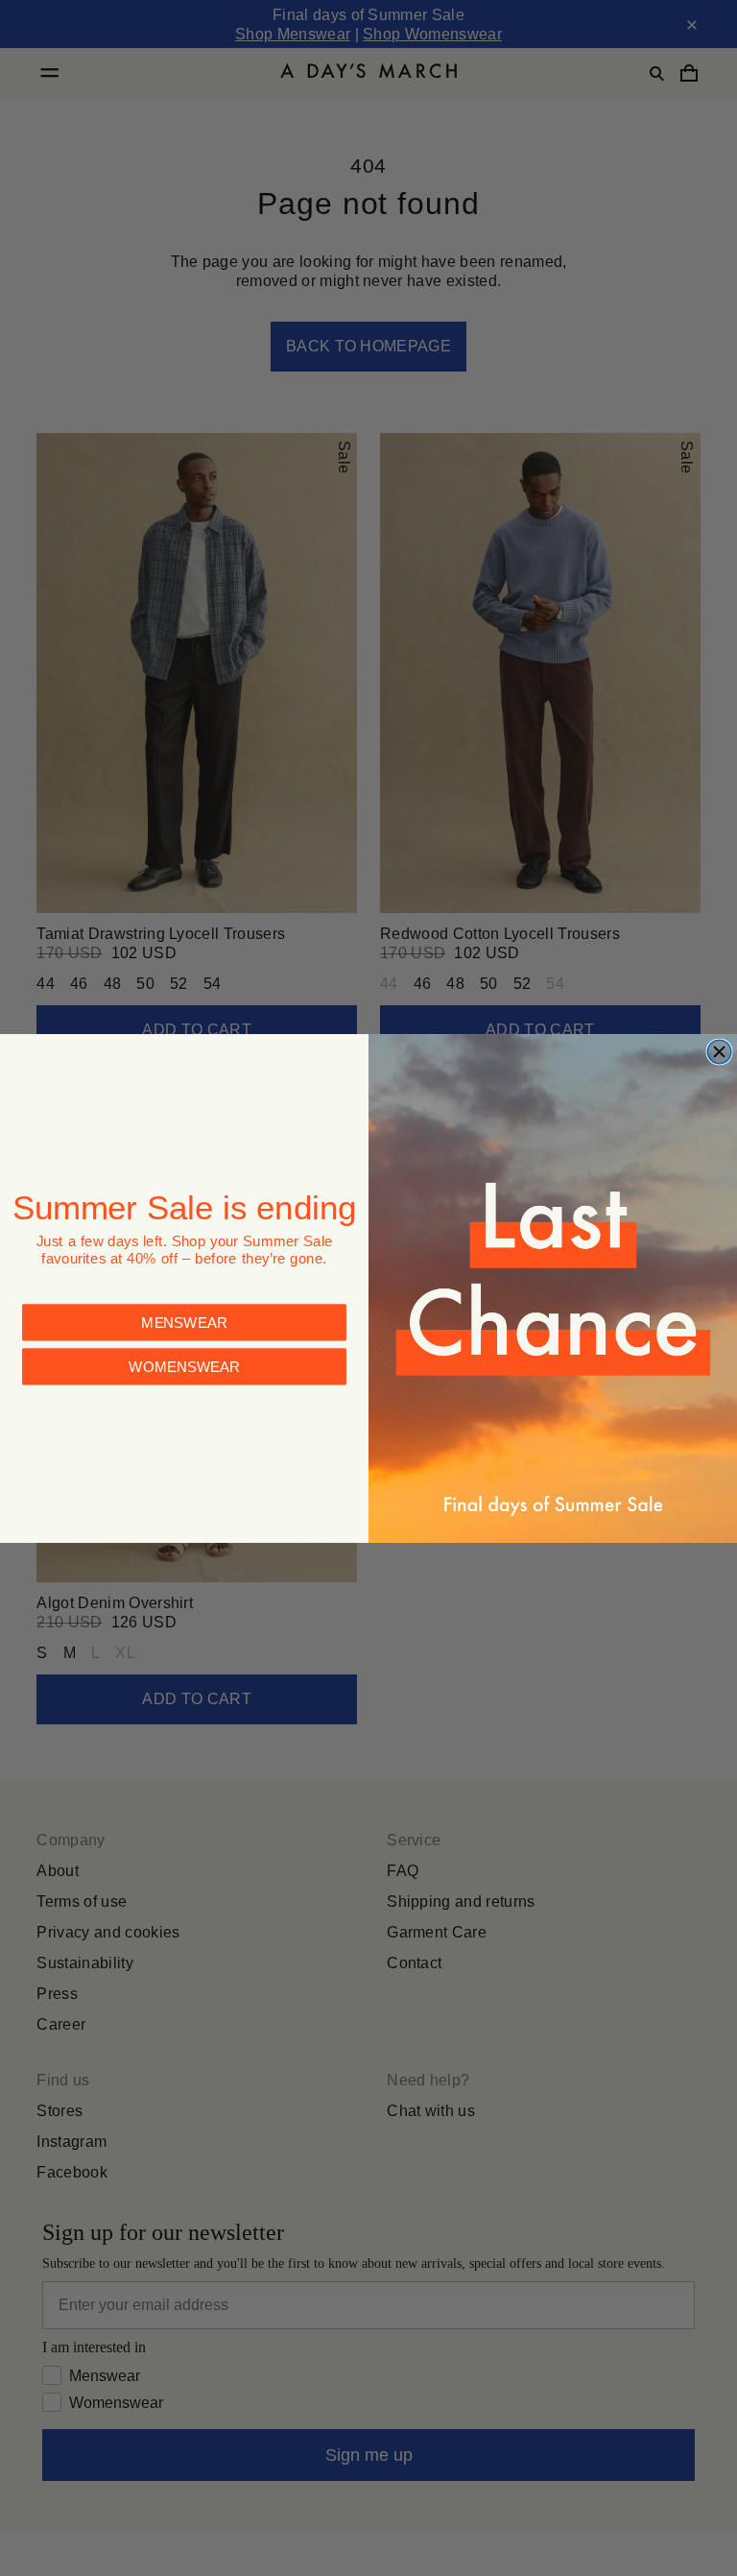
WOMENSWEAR (184, 1366)
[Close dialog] (719, 1052)
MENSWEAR (184, 1322)
